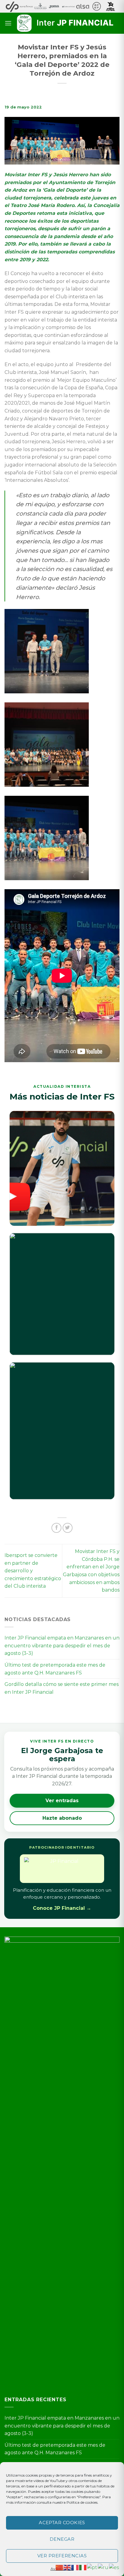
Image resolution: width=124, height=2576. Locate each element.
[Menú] (8, 23)
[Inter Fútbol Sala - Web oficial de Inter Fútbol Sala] (66, 23)
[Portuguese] (92, 2567)
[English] (67, 2567)
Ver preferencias (62, 2556)
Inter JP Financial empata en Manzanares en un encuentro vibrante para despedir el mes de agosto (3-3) (62, 1646)
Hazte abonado (62, 1818)
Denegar (62, 2539)
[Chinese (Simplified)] (60, 2567)
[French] (75, 2567)
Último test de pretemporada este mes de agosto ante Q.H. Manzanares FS (55, 1669)
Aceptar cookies (62, 2523)
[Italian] (83, 2567)
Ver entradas (62, 1801)
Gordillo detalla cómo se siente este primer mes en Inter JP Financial (62, 1688)
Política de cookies (82, 2502)
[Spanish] (114, 2567)
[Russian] (103, 2567)
